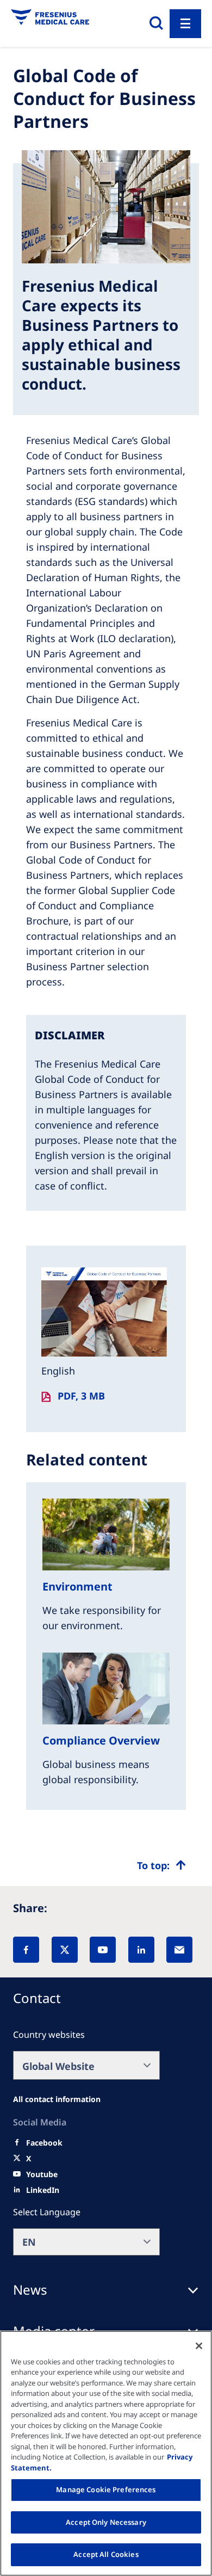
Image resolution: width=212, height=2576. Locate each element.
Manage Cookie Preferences (106, 2489)
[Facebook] (26, 1950)
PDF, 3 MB (81, 1396)
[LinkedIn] (141, 1950)
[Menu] (185, 24)
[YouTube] (103, 1950)
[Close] (199, 2346)
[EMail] (179, 1950)
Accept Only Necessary (106, 2522)
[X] (65, 1950)
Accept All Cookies (106, 2554)
